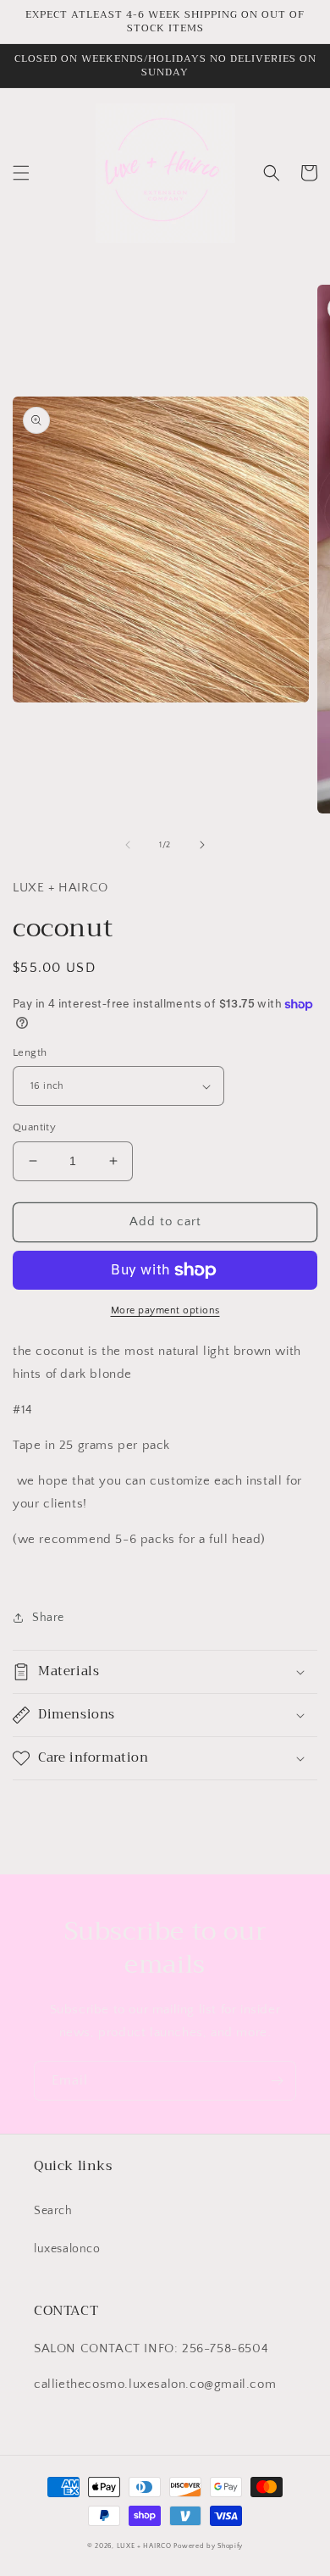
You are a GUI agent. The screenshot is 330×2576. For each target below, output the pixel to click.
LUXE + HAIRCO (144, 2546)
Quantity (34, 1127)
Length (30, 1052)
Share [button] (48, 1618)
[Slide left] (128, 845)
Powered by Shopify (208, 2546)
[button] (21, 173)
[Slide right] (202, 845)
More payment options (165, 1310)
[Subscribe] (277, 2081)
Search (53, 2211)
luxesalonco (67, 2249)
